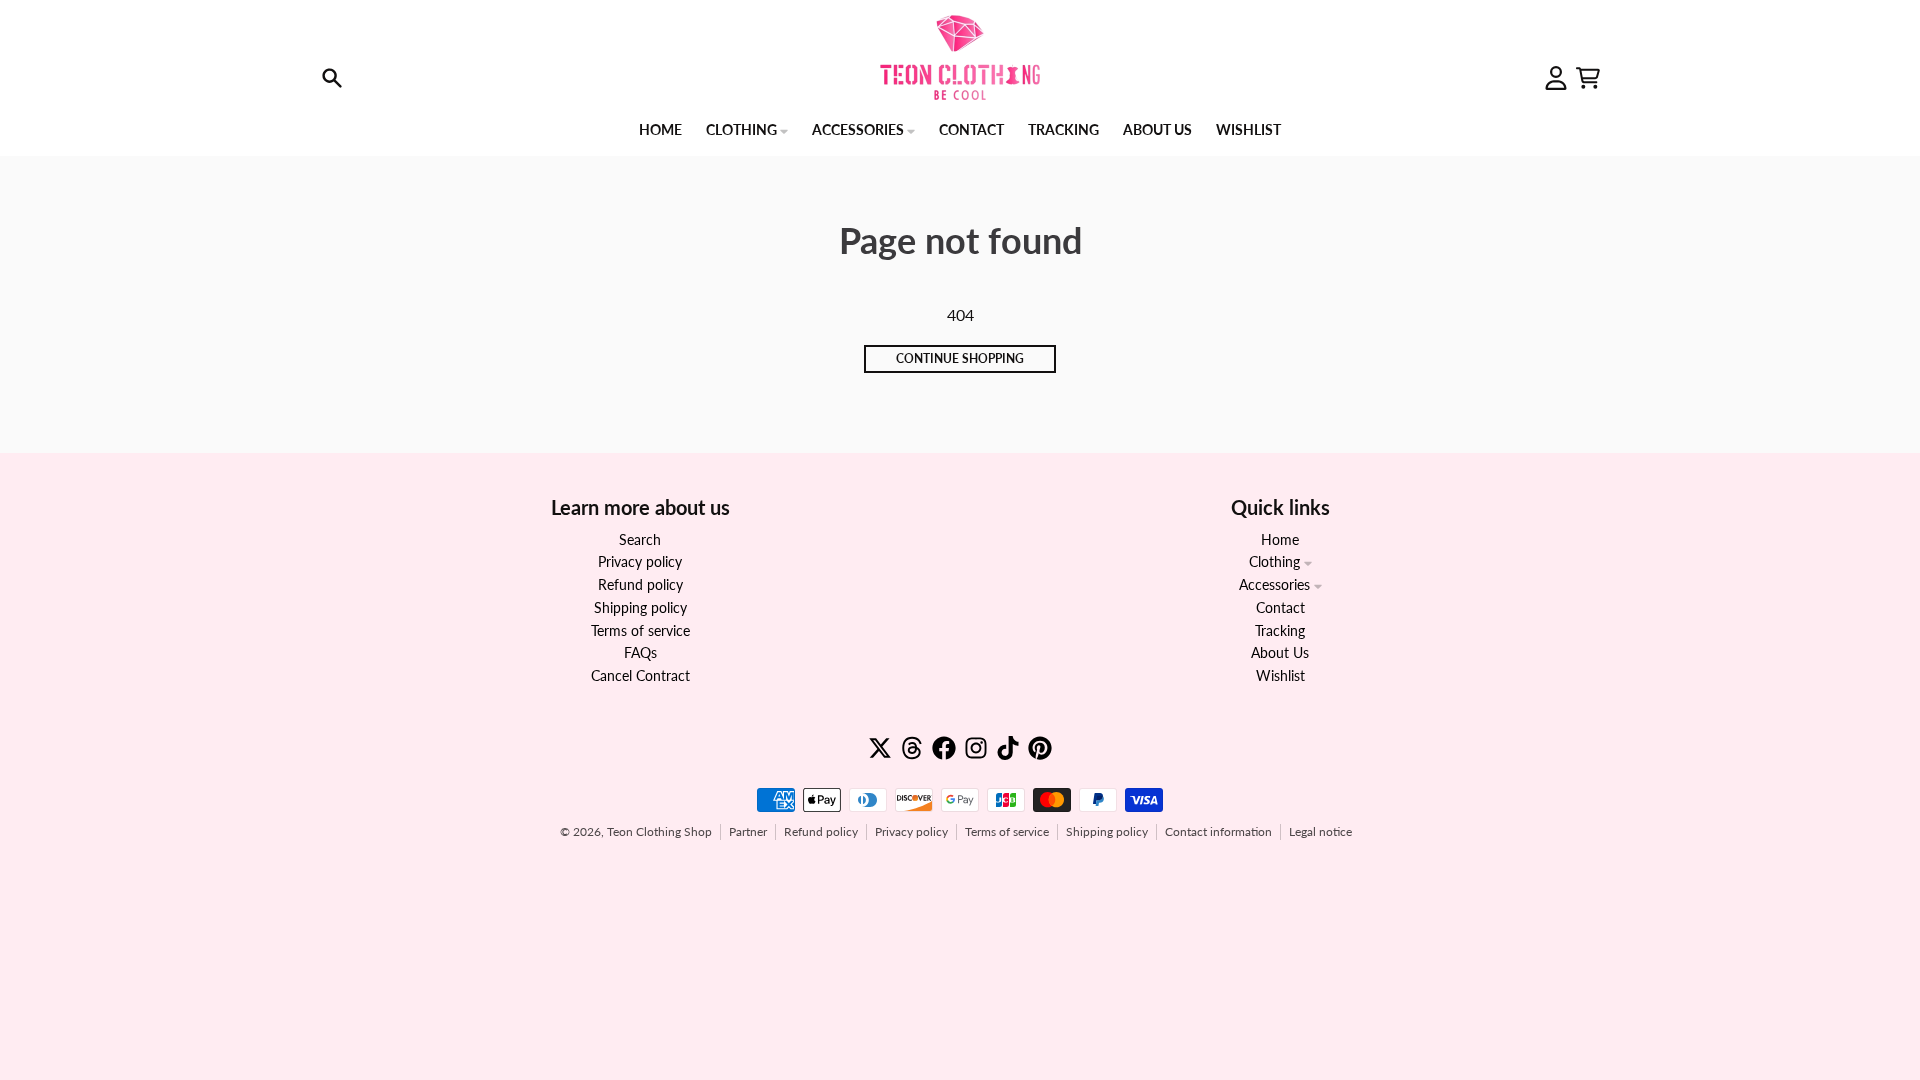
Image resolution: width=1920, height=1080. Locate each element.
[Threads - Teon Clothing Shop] (912, 748)
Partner (748, 831)
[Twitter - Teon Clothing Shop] (880, 748)
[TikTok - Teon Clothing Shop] (1008, 748)
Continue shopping (960, 358)
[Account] (1556, 78)
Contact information (1218, 831)
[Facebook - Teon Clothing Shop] (944, 748)
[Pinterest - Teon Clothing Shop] (1040, 748)
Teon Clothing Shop (659, 831)
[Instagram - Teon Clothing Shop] (976, 748)
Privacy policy (911, 831)
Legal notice (1320, 831)
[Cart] (1588, 78)
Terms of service (1007, 831)
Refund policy (821, 831)
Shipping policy (1107, 831)
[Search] (332, 78)
